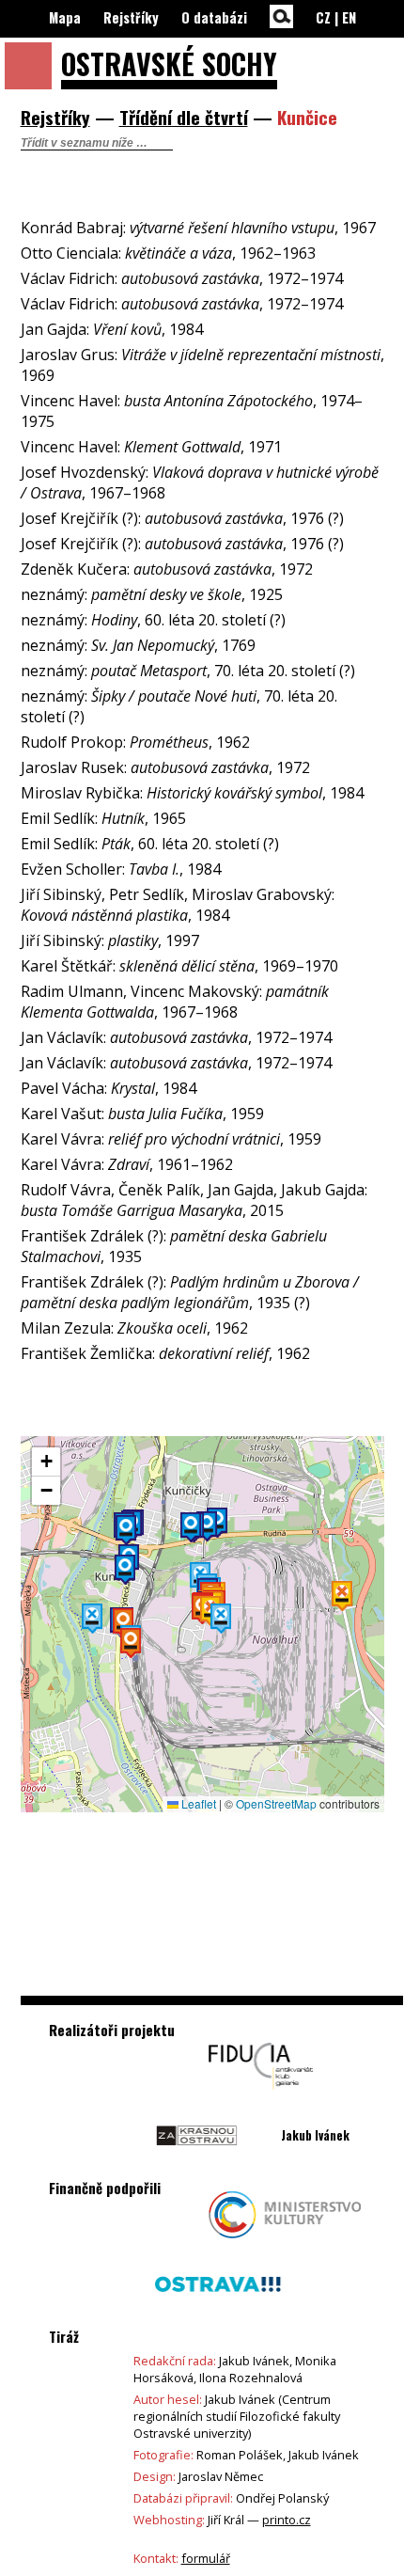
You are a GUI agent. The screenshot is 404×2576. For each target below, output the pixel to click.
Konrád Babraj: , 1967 (198, 228)
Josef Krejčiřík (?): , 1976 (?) (182, 518)
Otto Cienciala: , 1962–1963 (168, 253)
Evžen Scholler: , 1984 (121, 869)
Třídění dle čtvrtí (184, 117)
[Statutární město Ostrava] (218, 2313)
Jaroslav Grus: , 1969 (202, 365)
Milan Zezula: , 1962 (134, 1328)
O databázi (214, 17)
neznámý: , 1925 (152, 594)
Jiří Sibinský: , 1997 (110, 940)
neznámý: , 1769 (138, 645)
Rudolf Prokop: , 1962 (135, 742)
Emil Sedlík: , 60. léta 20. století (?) (150, 844)
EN (349, 17)
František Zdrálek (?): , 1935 (174, 1246)
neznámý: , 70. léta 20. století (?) (188, 671)
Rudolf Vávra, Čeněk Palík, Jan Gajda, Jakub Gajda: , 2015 (194, 1200)
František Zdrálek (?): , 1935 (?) (190, 1292)
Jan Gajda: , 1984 (112, 329)
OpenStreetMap (276, 1803)
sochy (169, 63)
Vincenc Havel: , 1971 (151, 447)
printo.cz (287, 2520)
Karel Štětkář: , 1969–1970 (179, 966)
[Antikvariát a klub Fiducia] (261, 2094)
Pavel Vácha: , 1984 (109, 1088)
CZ (323, 17)
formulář (206, 2558)
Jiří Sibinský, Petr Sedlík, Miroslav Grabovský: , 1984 (178, 905)
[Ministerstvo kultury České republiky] (285, 2243)
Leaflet (197, 1803)
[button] (221, 1619)
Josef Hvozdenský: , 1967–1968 (200, 482)
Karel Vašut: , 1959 (142, 1114)
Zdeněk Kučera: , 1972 (167, 569)
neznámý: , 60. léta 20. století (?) (153, 620)
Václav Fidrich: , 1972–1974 (182, 278)
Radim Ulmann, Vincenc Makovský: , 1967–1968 (175, 1002)
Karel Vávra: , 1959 (171, 1139)
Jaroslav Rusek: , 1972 (165, 767)
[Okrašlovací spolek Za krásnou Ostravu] (197, 2164)
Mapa (65, 17)
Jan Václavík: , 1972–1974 (176, 1037)
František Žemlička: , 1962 (165, 1353)
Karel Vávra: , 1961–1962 (127, 1164)
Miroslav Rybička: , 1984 (192, 793)
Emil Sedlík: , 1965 (103, 818)
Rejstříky (131, 17)
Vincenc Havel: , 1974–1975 (192, 411)
